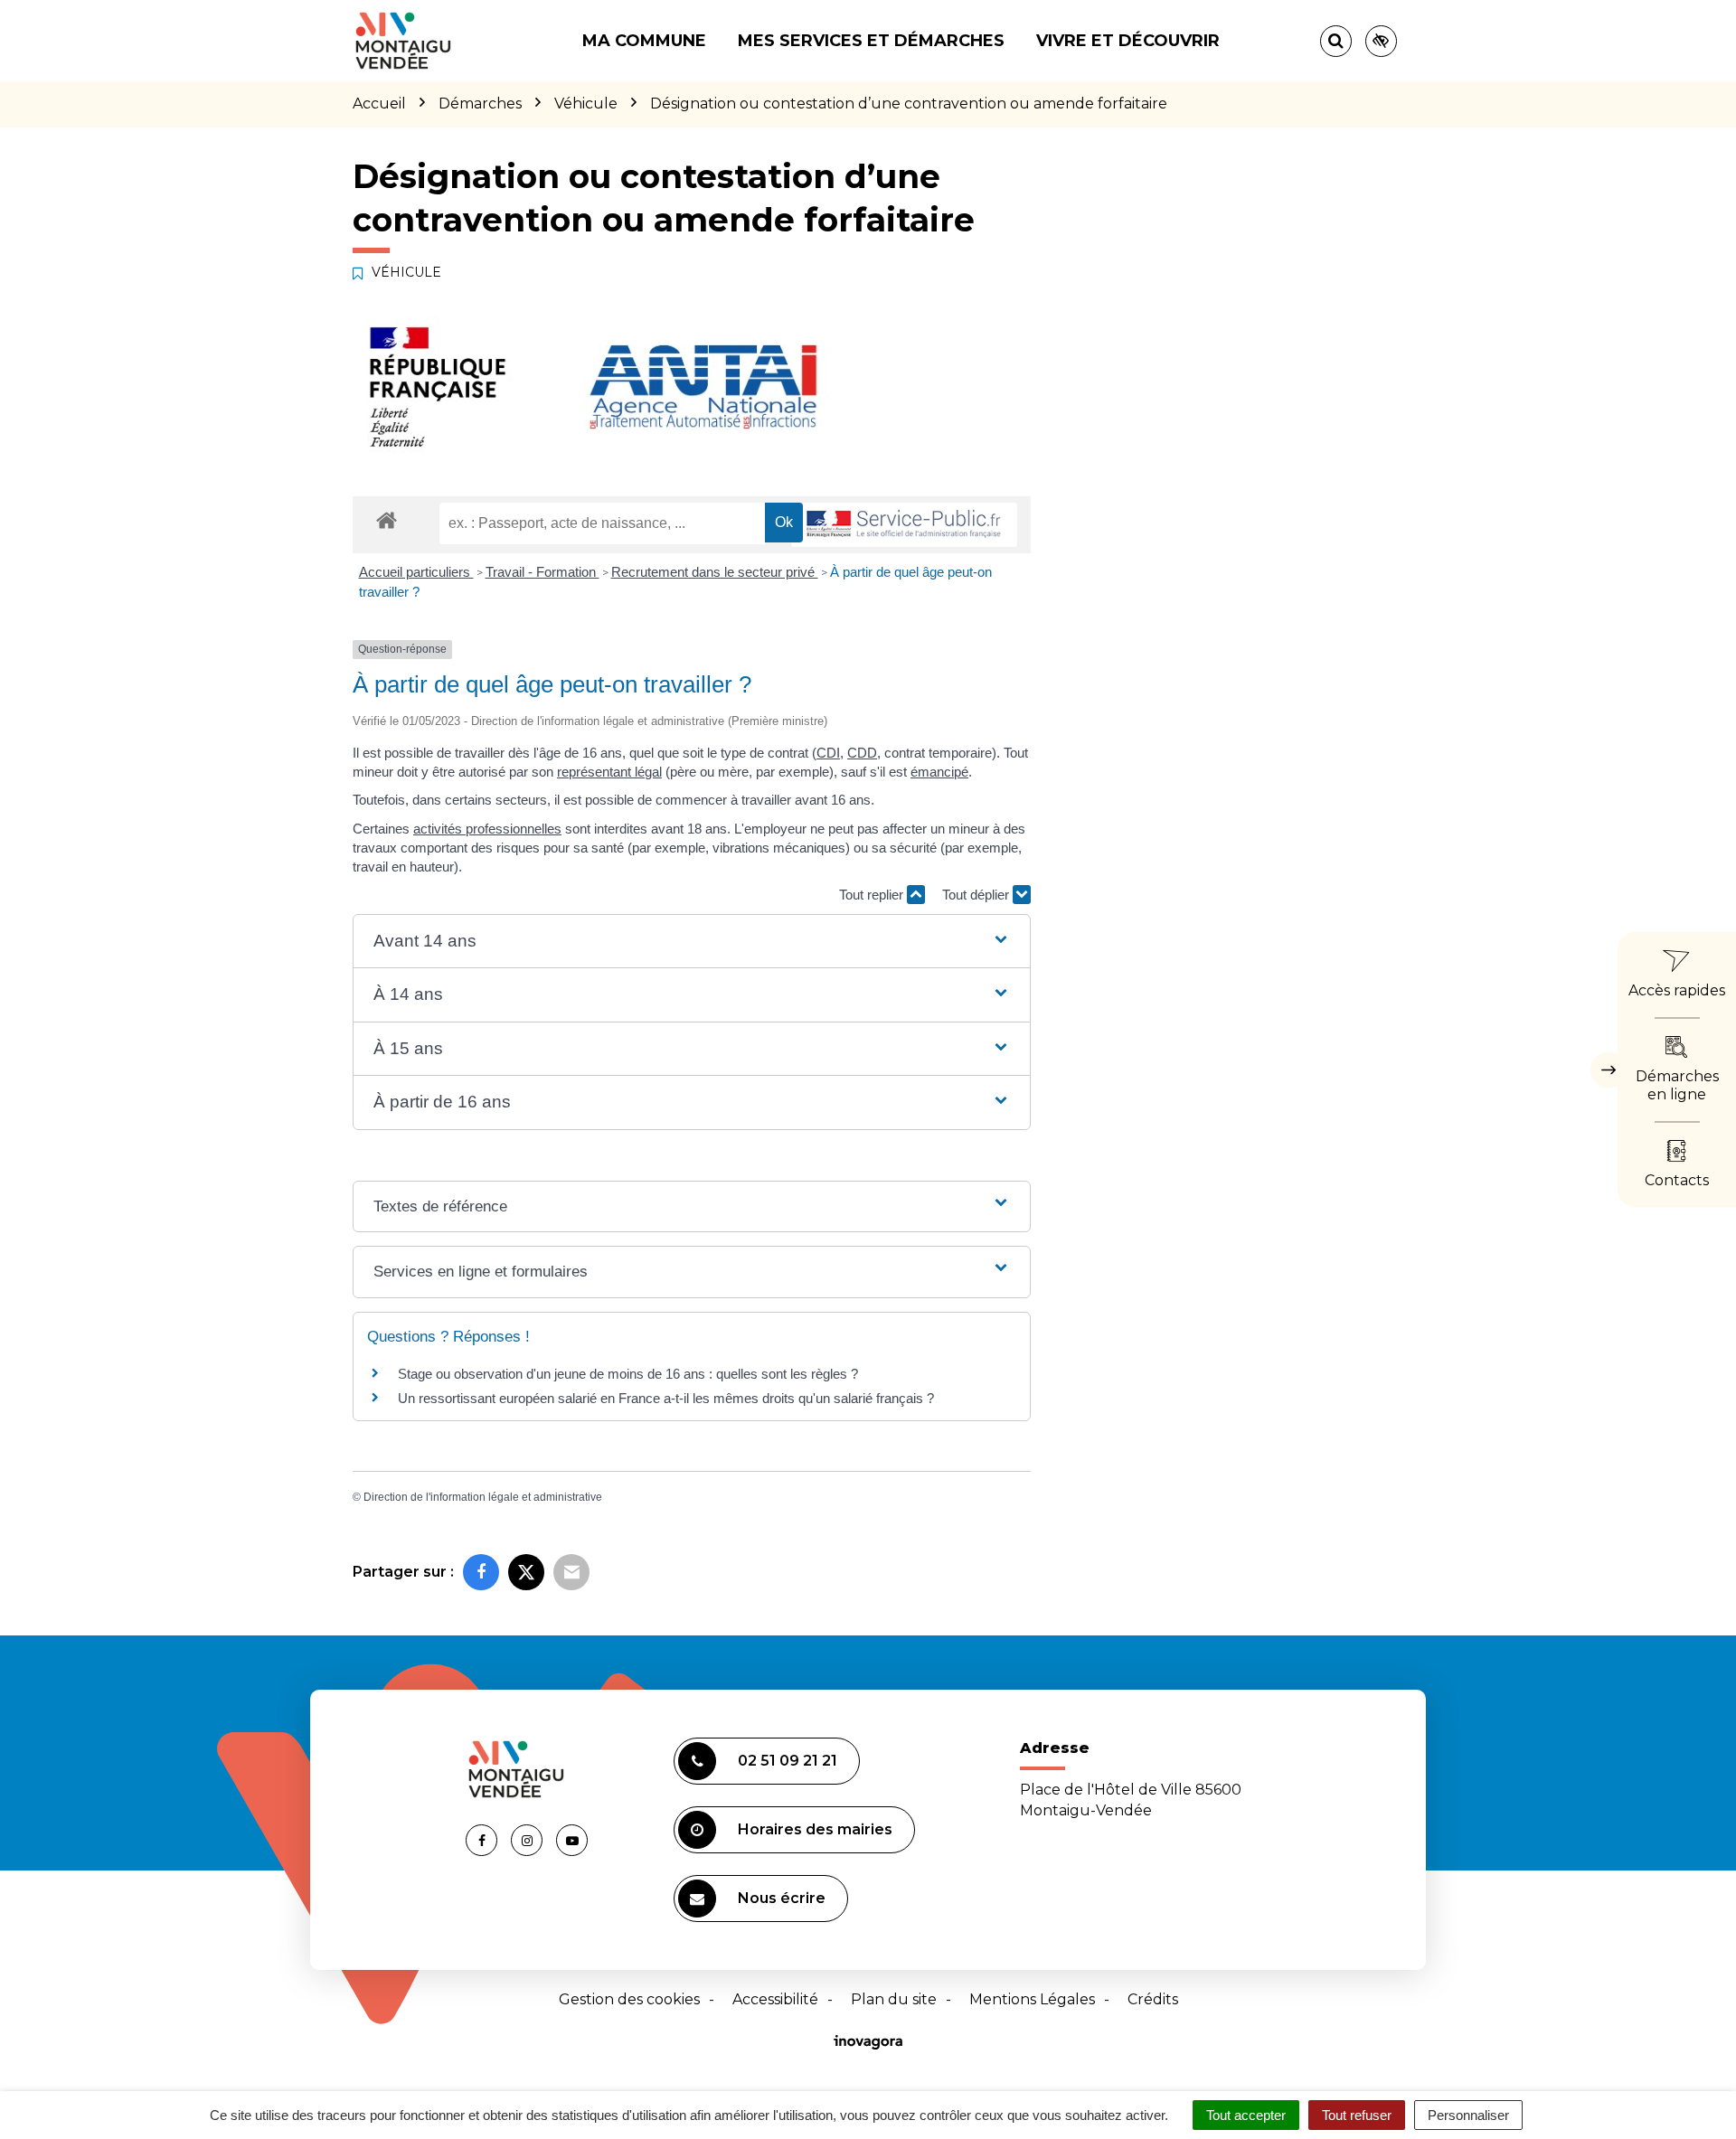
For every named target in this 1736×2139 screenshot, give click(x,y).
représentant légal (609, 772)
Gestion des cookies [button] (629, 1999)
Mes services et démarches (871, 41)
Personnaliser (1468, 2115)
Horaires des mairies (815, 1829)
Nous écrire (782, 1898)
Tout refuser (1357, 2115)
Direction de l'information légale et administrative (483, 1497)
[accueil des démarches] (387, 519)
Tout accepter (1246, 2115)
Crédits (1153, 1999)
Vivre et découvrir (1128, 41)
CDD (862, 753)
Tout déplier (977, 895)
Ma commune (644, 41)
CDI (828, 753)
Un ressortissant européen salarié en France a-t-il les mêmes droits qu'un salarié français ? (666, 1398)
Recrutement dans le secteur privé (715, 572)
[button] (691, 942)
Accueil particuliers (416, 572)
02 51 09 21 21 (788, 1761)
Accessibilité (775, 1999)
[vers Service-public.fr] (904, 525)
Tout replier (873, 895)
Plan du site (894, 1999)
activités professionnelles (487, 829)
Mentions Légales (1032, 1999)
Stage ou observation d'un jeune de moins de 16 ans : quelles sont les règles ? (628, 1374)
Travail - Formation (542, 572)
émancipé (939, 772)
